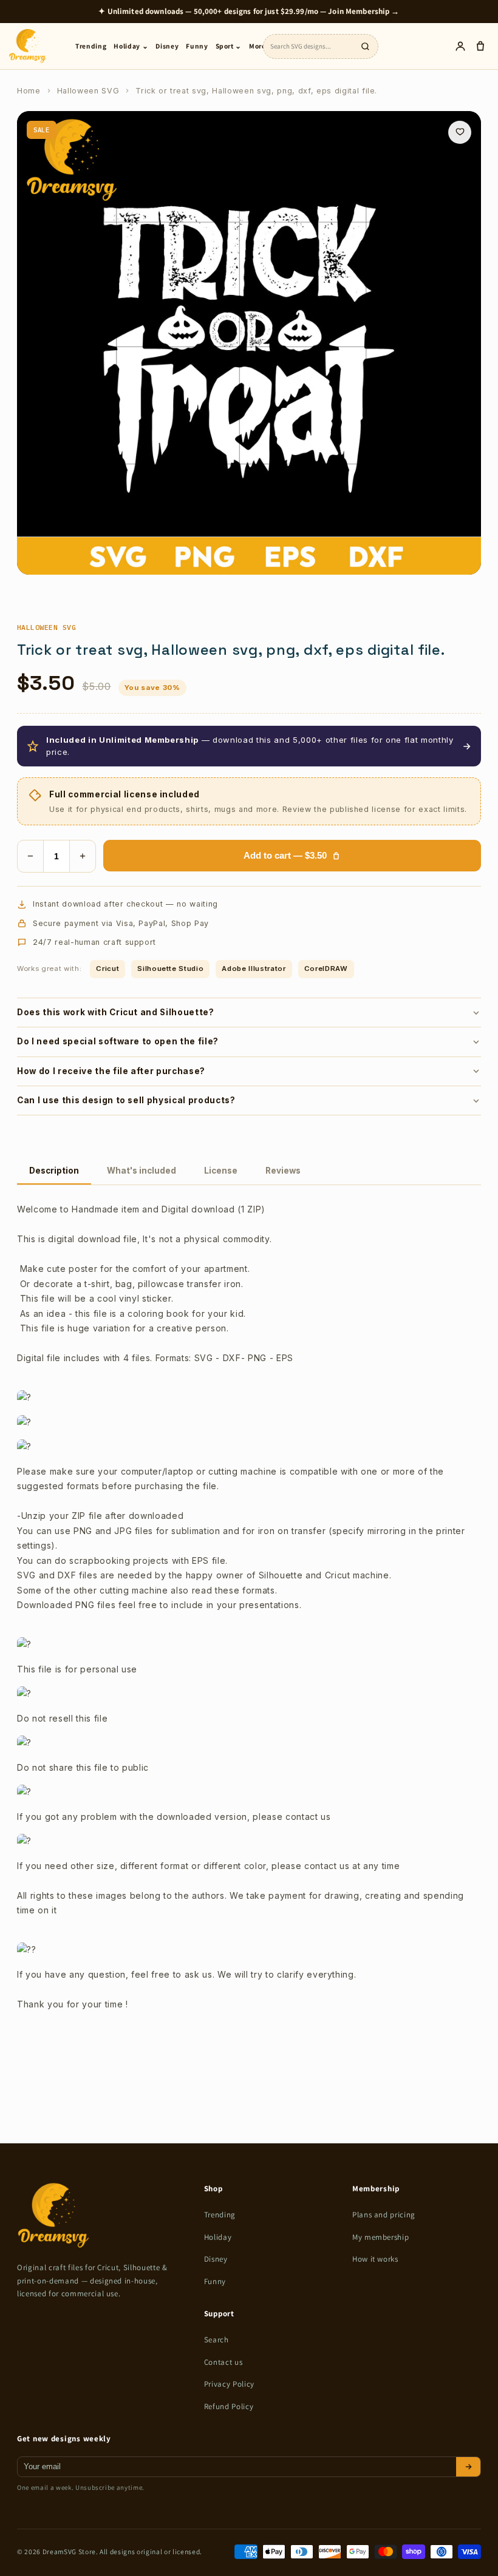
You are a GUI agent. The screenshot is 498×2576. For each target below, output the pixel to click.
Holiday (218, 2237)
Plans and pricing (384, 2215)
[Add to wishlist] (460, 132)
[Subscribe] (468, 2467)
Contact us (223, 2362)
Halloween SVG (88, 91)
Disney (167, 46)
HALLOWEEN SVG (46, 627)
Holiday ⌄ (131, 46)
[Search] (365, 46)
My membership (381, 2237)
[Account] (460, 46)
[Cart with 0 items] (480, 46)
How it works (375, 2259)
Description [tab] (54, 1171)
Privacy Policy (229, 2384)
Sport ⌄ (229, 46)
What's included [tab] (142, 1171)
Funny (197, 46)
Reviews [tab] (283, 1171)
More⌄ (261, 46)
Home (29, 91)
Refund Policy (229, 2406)
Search (217, 2340)
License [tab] (221, 1171)
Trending (91, 46)
